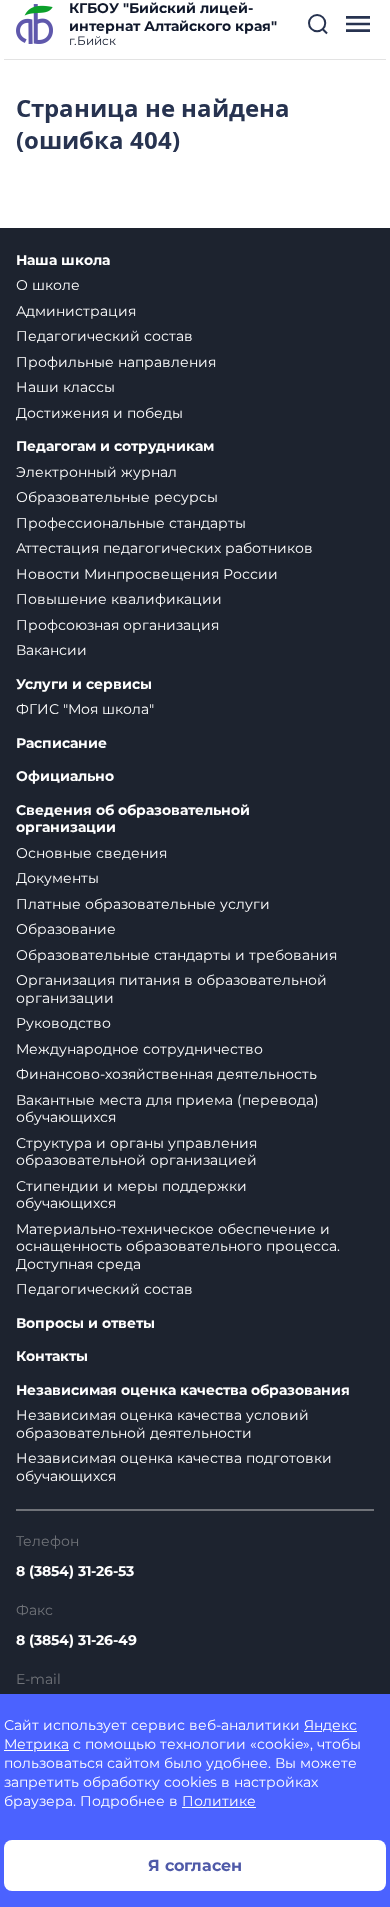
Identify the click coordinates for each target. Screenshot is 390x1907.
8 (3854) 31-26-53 (75, 1571)
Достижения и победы (99, 413)
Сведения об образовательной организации (133, 819)
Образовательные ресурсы (117, 497)
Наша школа (63, 260)
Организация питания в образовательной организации (171, 989)
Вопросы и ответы (85, 1323)
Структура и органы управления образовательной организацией (136, 1152)
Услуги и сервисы (84, 684)
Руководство (63, 1023)
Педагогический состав (104, 336)
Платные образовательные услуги (143, 904)
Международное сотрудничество (139, 1049)
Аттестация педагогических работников (164, 548)
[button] (318, 24)
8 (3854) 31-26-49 (76, 1640)
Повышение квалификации (119, 599)
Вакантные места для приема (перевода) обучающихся (167, 1109)
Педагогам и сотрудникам (115, 446)
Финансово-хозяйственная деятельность (166, 1074)
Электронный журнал (96, 472)
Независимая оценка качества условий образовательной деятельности (162, 1424)
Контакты (52, 1356)
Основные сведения (91, 853)
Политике (219, 1801)
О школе (48, 285)
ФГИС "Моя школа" (85, 709)
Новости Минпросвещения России (147, 574)
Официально (65, 776)
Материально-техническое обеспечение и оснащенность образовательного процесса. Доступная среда (178, 1246)
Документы (57, 878)
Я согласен (195, 1865)
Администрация (76, 311)
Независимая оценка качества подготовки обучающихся (174, 1467)
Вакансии (51, 650)
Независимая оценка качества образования (183, 1390)
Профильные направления (116, 362)
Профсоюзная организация (117, 625)
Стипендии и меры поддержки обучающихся (131, 1195)
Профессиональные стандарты (131, 523)
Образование (66, 929)
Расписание (61, 743)
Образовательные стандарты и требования (176, 955)
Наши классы (65, 387)
